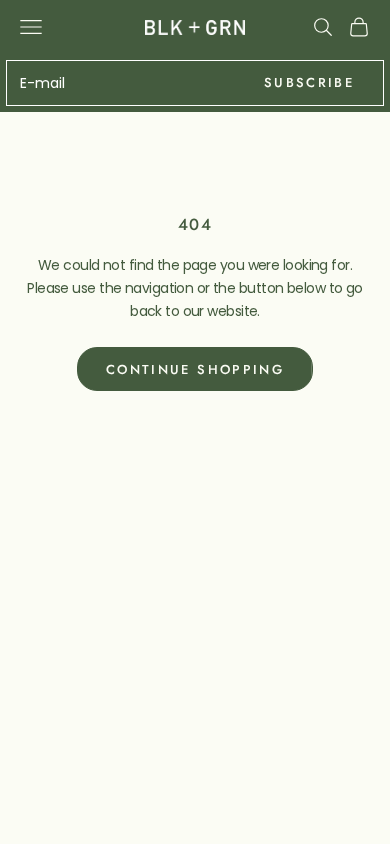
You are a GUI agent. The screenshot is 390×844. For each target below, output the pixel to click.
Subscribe (309, 82)
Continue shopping (195, 369)
